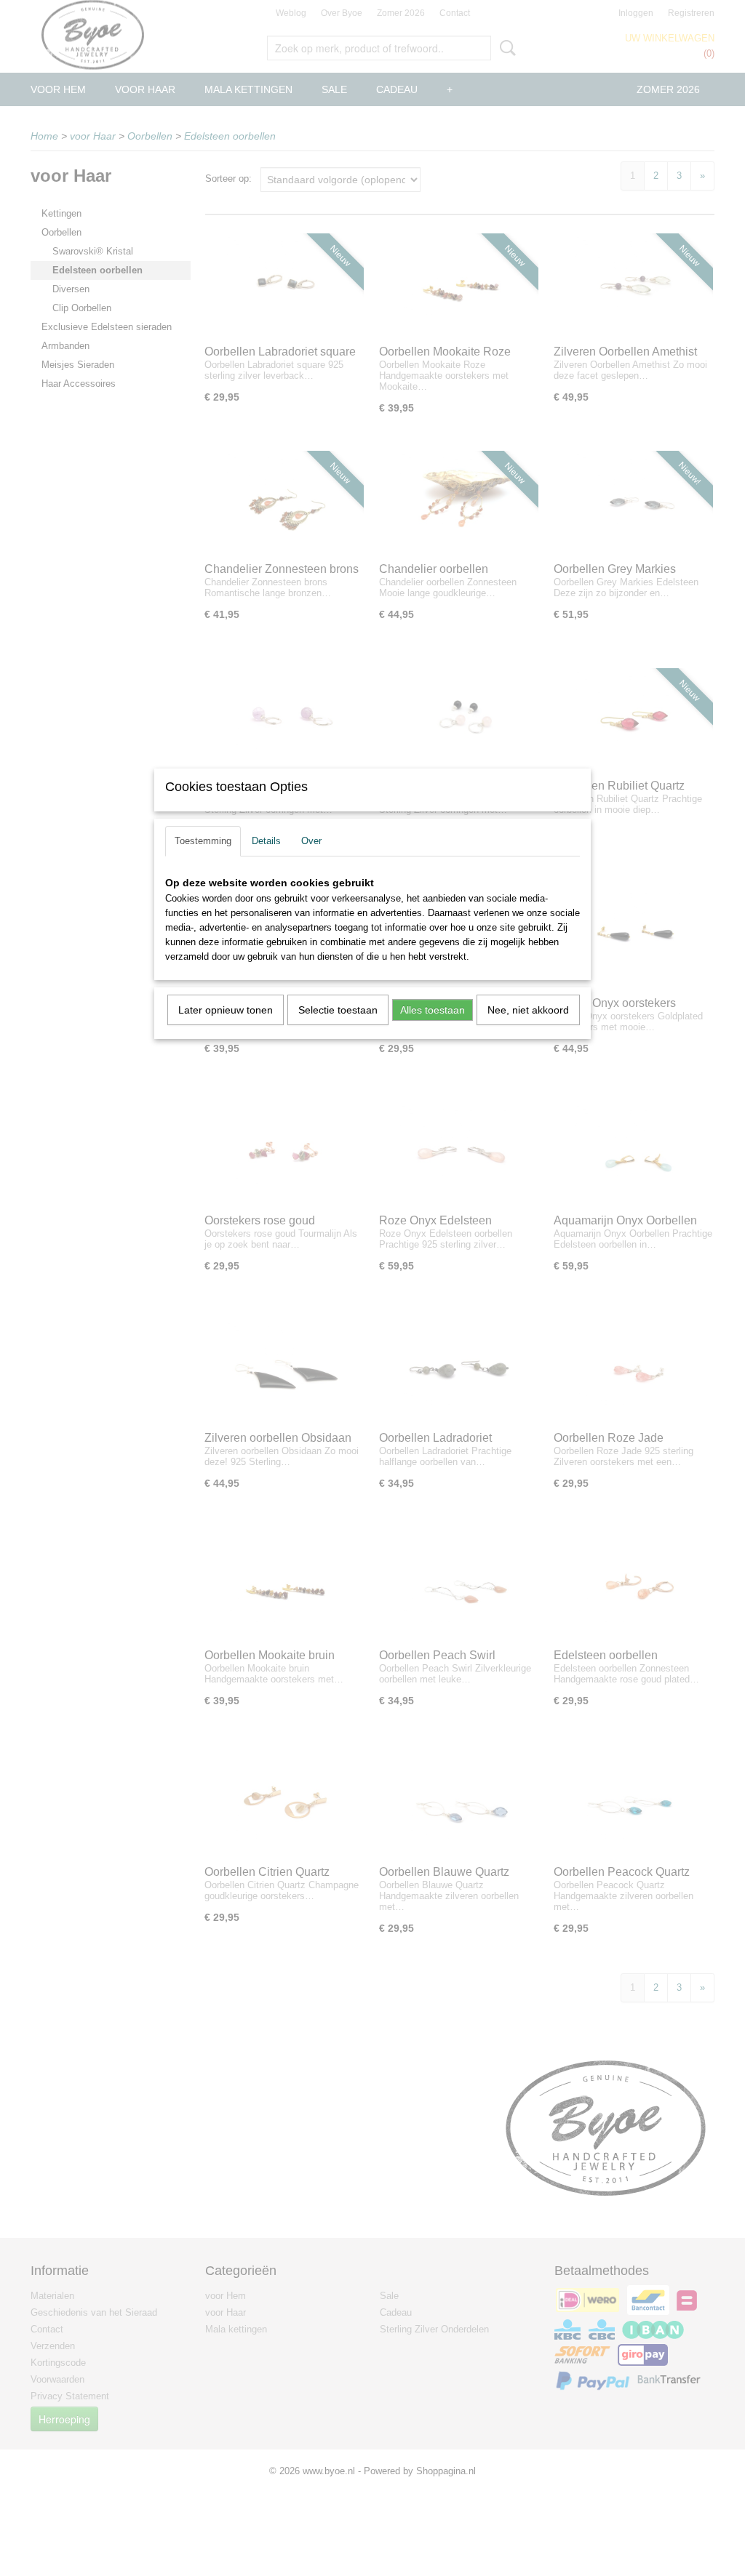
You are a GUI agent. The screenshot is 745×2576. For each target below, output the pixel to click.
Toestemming (203, 841)
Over (311, 841)
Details (266, 841)
